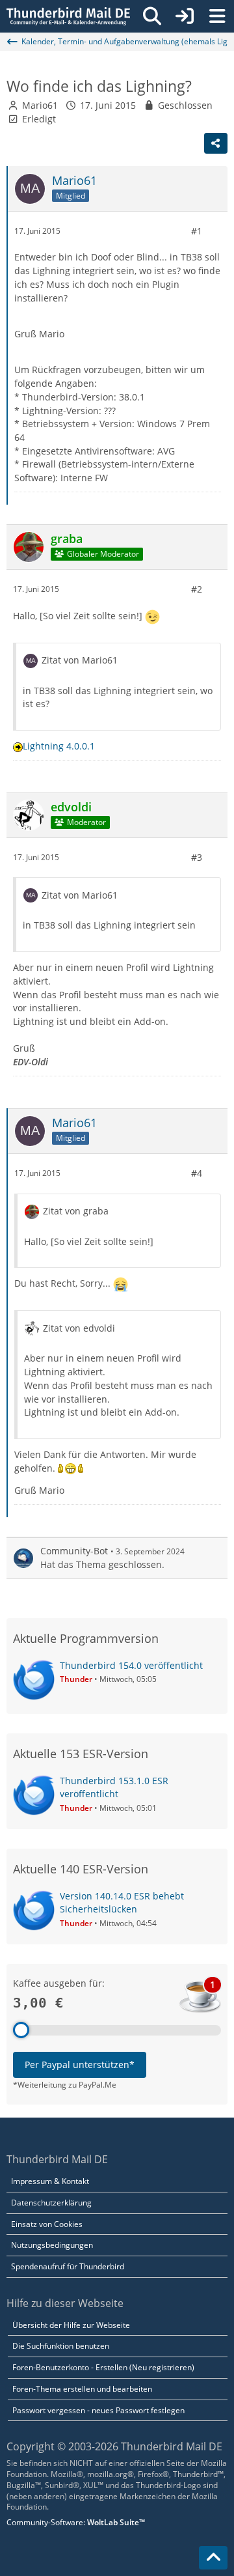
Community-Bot (74, 1551)
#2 (197, 589)
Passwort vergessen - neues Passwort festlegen (98, 2410)
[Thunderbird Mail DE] (68, 16)
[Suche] (152, 16)
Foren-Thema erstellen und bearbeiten (82, 2389)
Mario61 (40, 105)
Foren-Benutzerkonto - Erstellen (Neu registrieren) (103, 2367)
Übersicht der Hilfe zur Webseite (71, 2325)
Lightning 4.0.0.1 (59, 746)
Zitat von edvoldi (79, 1328)
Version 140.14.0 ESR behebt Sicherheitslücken (122, 1903)
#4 (197, 1173)
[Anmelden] (185, 16)
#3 (197, 857)
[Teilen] (216, 143)
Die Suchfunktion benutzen (61, 2346)
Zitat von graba (76, 1211)
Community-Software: (76, 2522)
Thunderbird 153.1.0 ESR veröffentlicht (114, 1787)
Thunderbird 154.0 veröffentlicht (131, 1665)
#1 (197, 231)
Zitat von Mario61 (80, 660)
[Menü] (217, 16)
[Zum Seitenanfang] (213, 2558)
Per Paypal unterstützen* (80, 2065)
